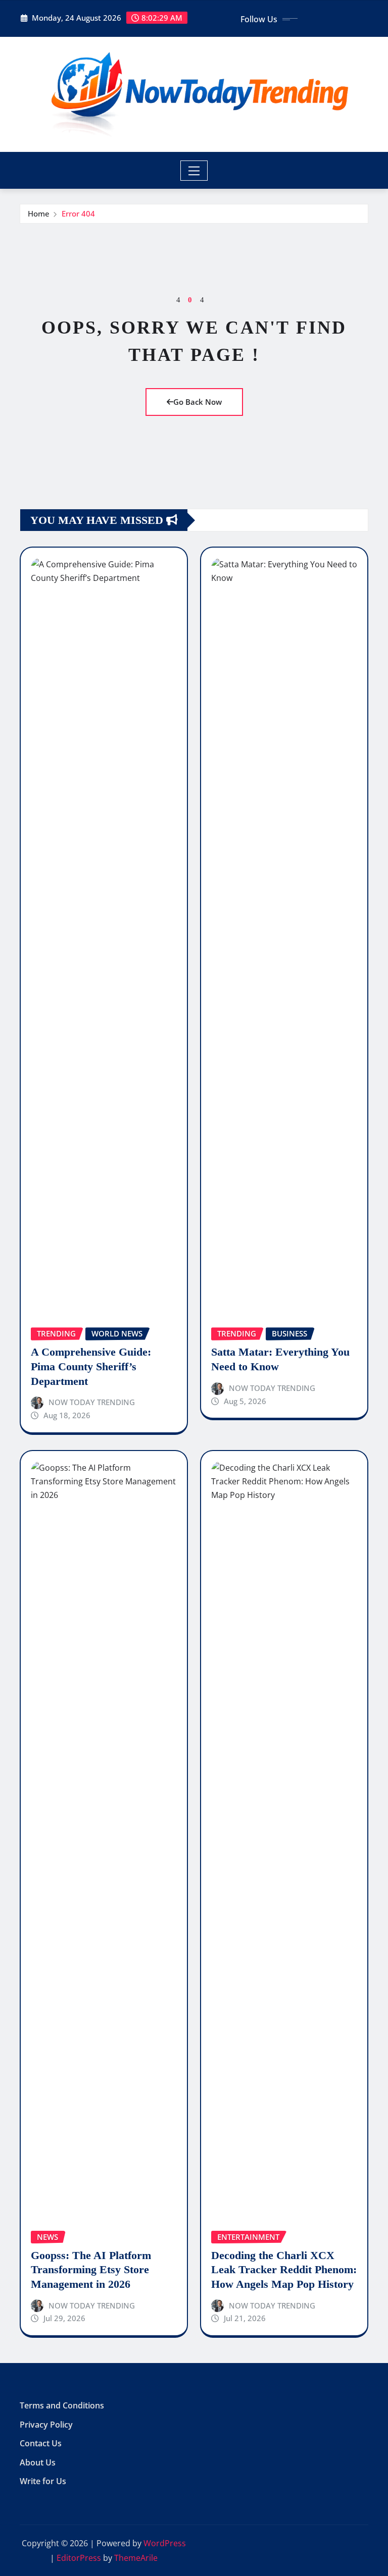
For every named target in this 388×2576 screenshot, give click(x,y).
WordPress (165, 2543)
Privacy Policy (46, 2425)
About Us (38, 2462)
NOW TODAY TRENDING (92, 1402)
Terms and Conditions (62, 2405)
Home (39, 213)
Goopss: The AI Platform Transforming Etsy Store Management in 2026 (91, 2270)
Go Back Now (198, 402)
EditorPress (79, 2558)
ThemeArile (136, 2558)
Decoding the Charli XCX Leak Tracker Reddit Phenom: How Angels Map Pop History (284, 2270)
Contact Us (41, 2443)
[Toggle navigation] (194, 171)
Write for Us (43, 2481)
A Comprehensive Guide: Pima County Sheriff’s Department (91, 1366)
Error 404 (78, 213)
